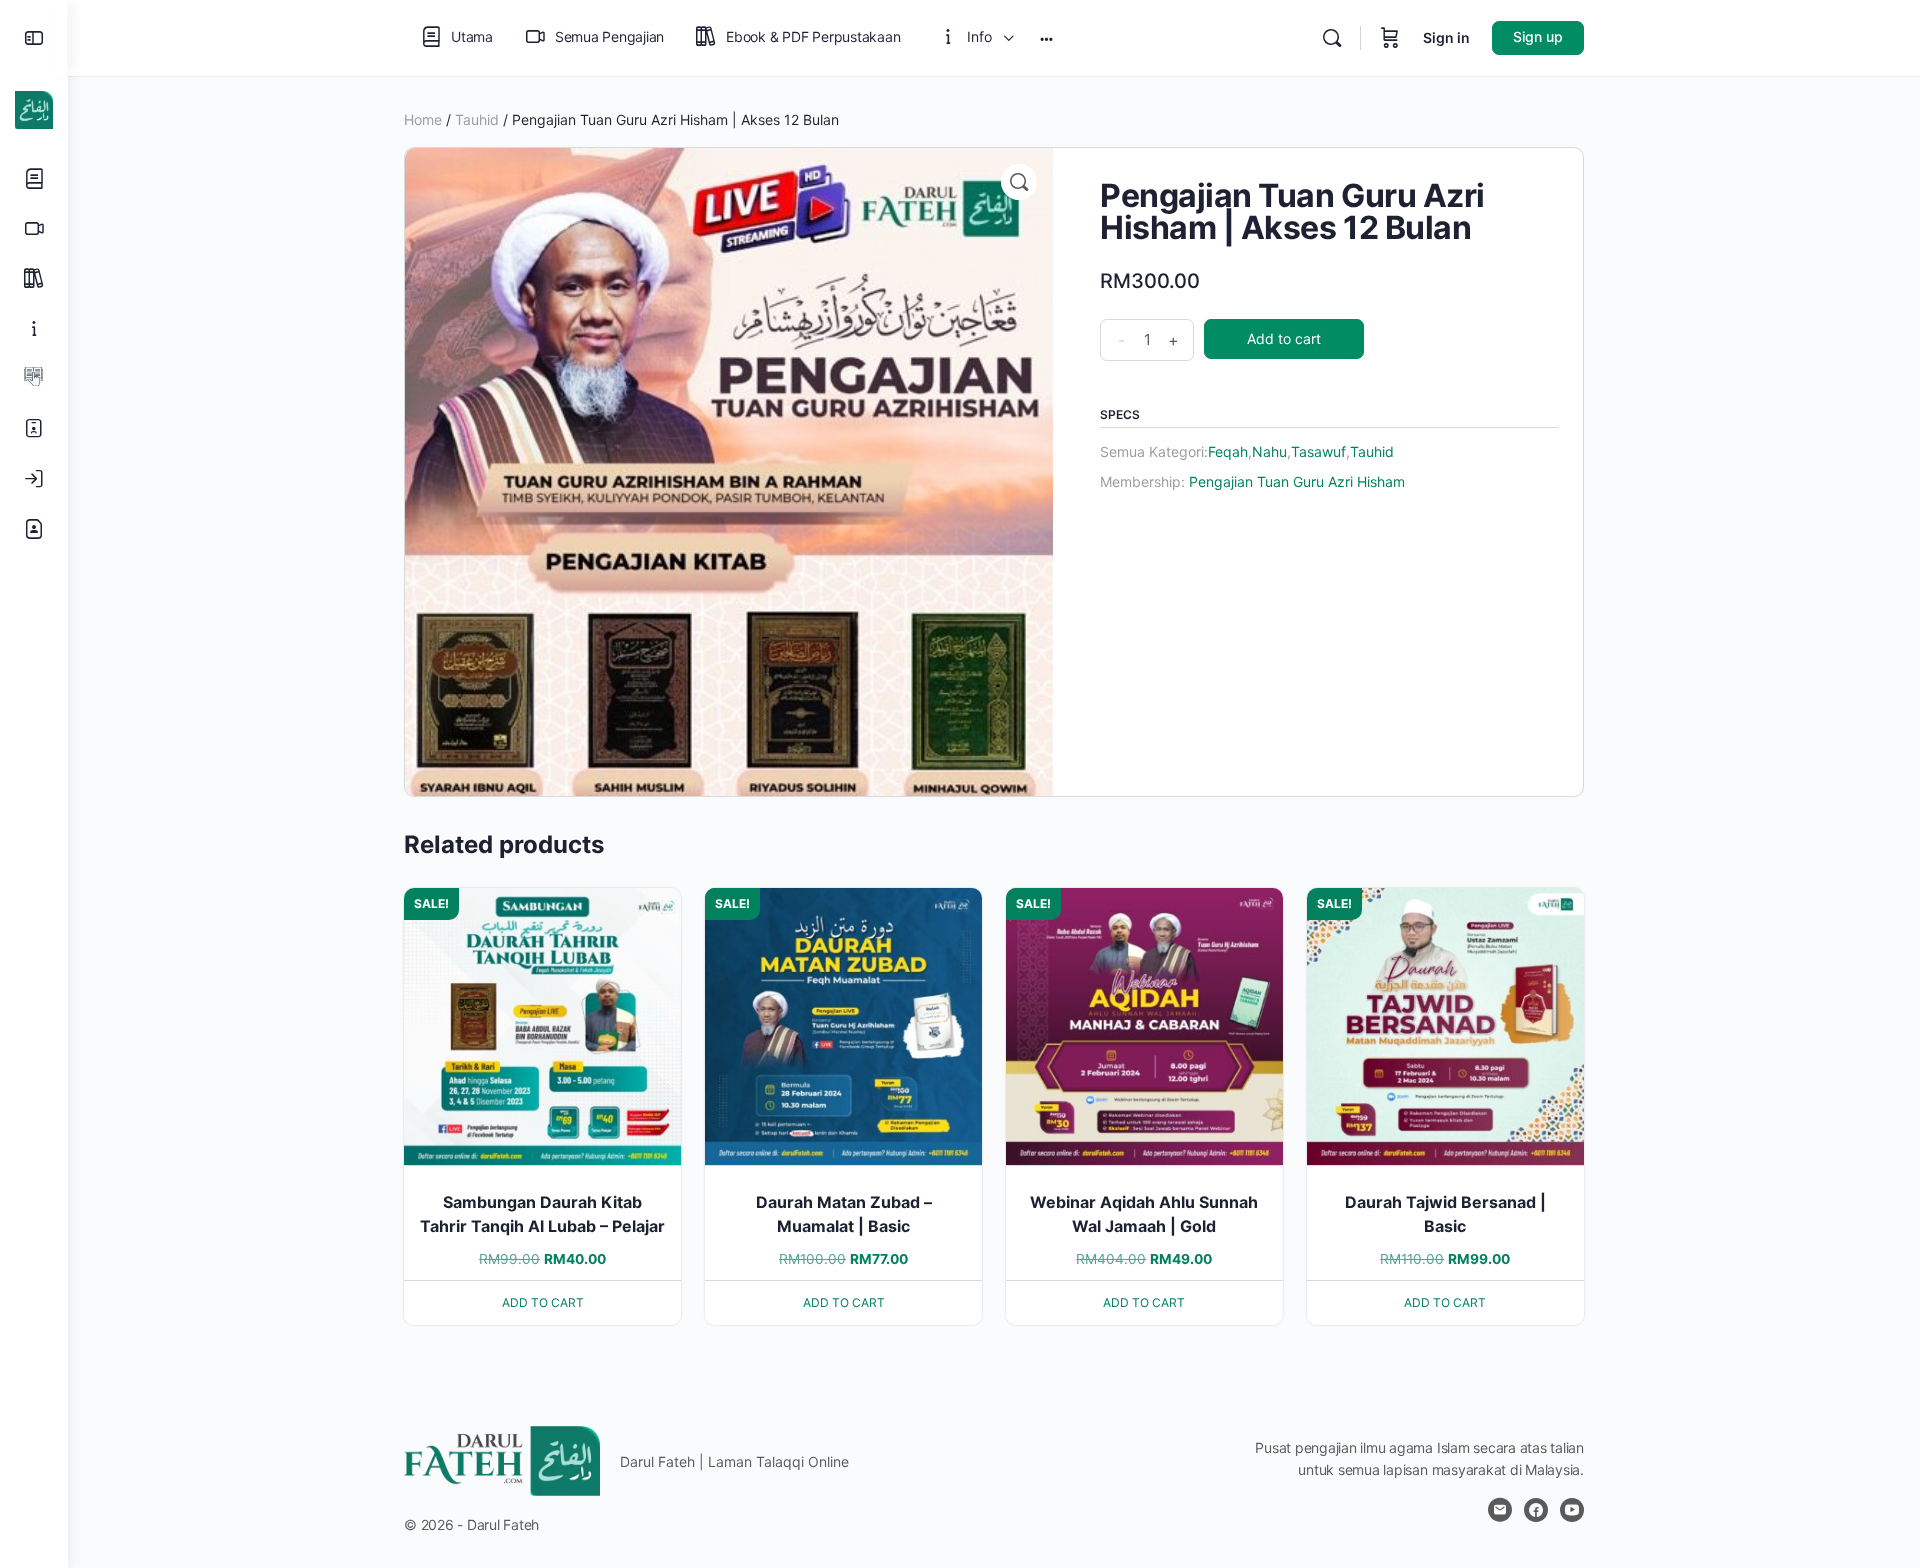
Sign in (1446, 37)
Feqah (1228, 451)
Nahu (1269, 451)
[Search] (1332, 38)
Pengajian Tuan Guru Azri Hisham (1297, 481)
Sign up (1538, 36)
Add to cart (1284, 338)
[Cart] (1390, 38)
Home (423, 119)
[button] (1019, 182)
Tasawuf (1318, 451)
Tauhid (477, 119)
